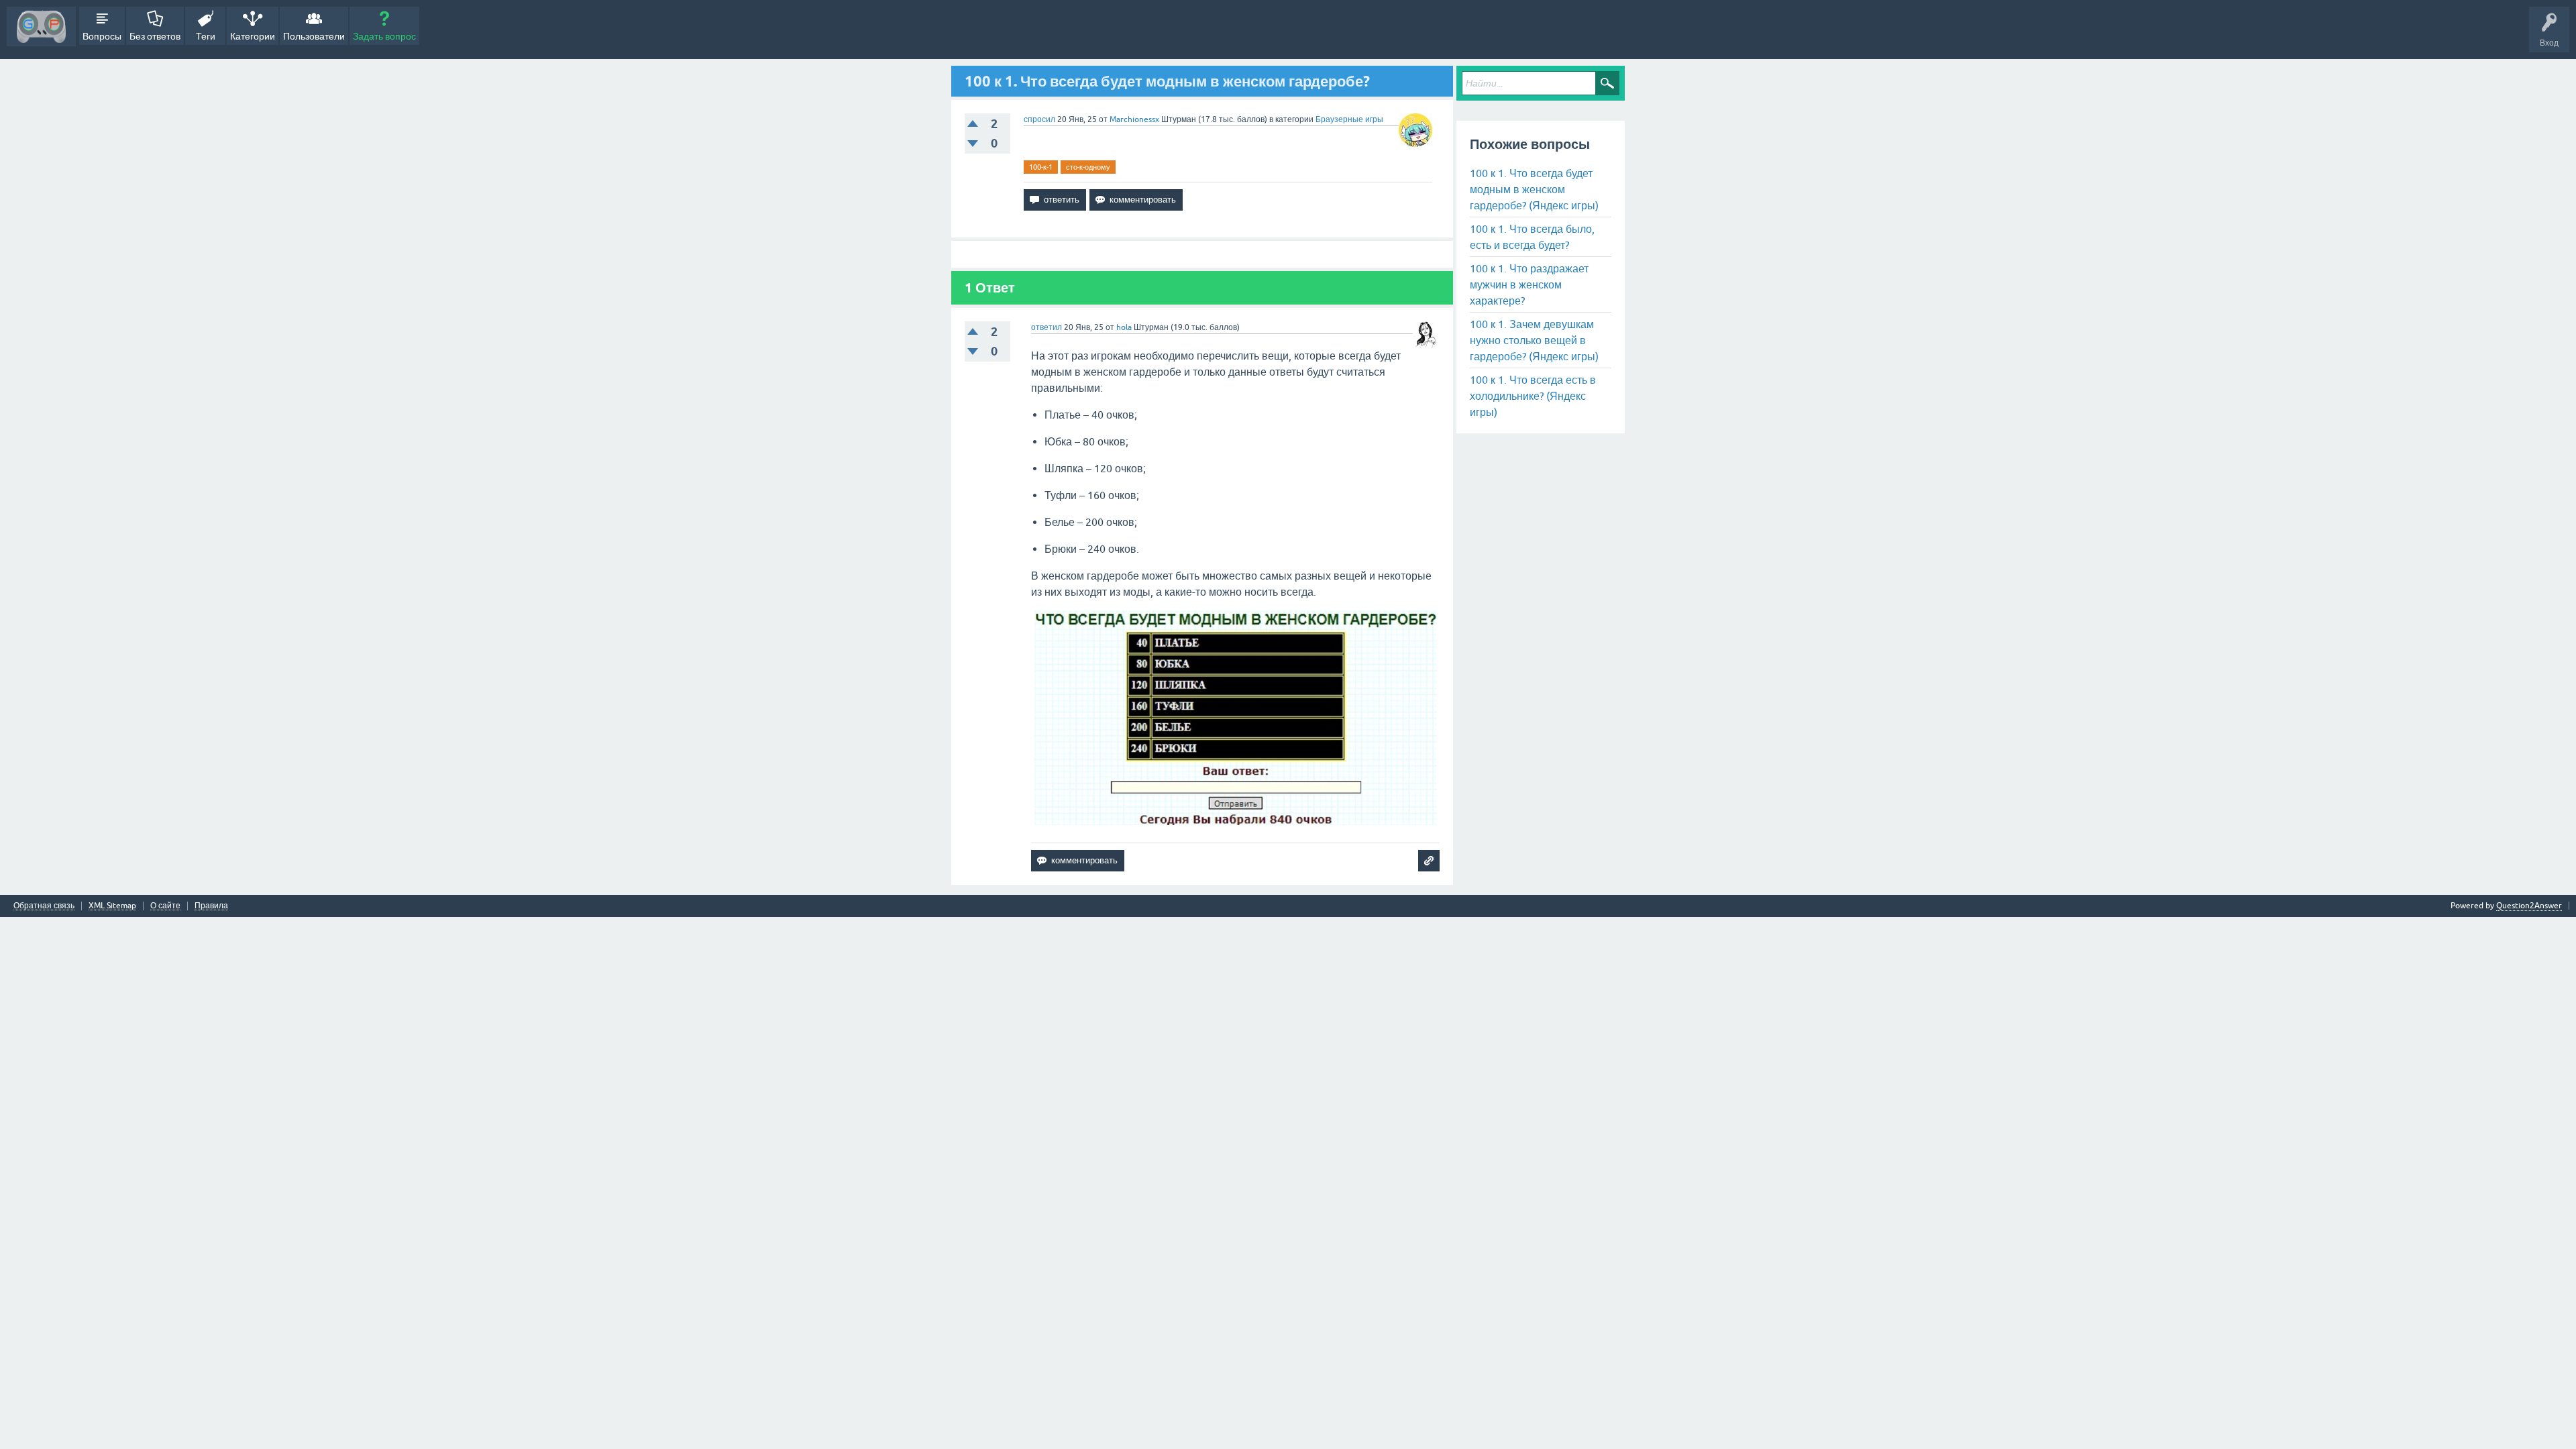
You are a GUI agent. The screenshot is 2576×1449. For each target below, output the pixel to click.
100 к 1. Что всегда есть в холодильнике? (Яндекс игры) (1533, 396)
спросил (1039, 119)
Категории (253, 36)
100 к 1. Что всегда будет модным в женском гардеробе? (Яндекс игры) (1534, 189)
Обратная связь (44, 906)
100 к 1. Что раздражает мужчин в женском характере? (1529, 284)
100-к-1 (1041, 167)
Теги (206, 36)
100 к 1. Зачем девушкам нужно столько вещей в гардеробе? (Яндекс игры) (1534, 340)
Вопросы (102, 36)
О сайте (165, 906)
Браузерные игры (1349, 119)
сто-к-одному (1088, 167)
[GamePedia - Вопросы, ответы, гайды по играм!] (41, 26)
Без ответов (155, 36)
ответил (1046, 327)
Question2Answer (2529, 906)
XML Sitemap (112, 906)
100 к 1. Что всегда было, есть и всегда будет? (1532, 237)
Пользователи (314, 36)
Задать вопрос (384, 36)
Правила (211, 906)
